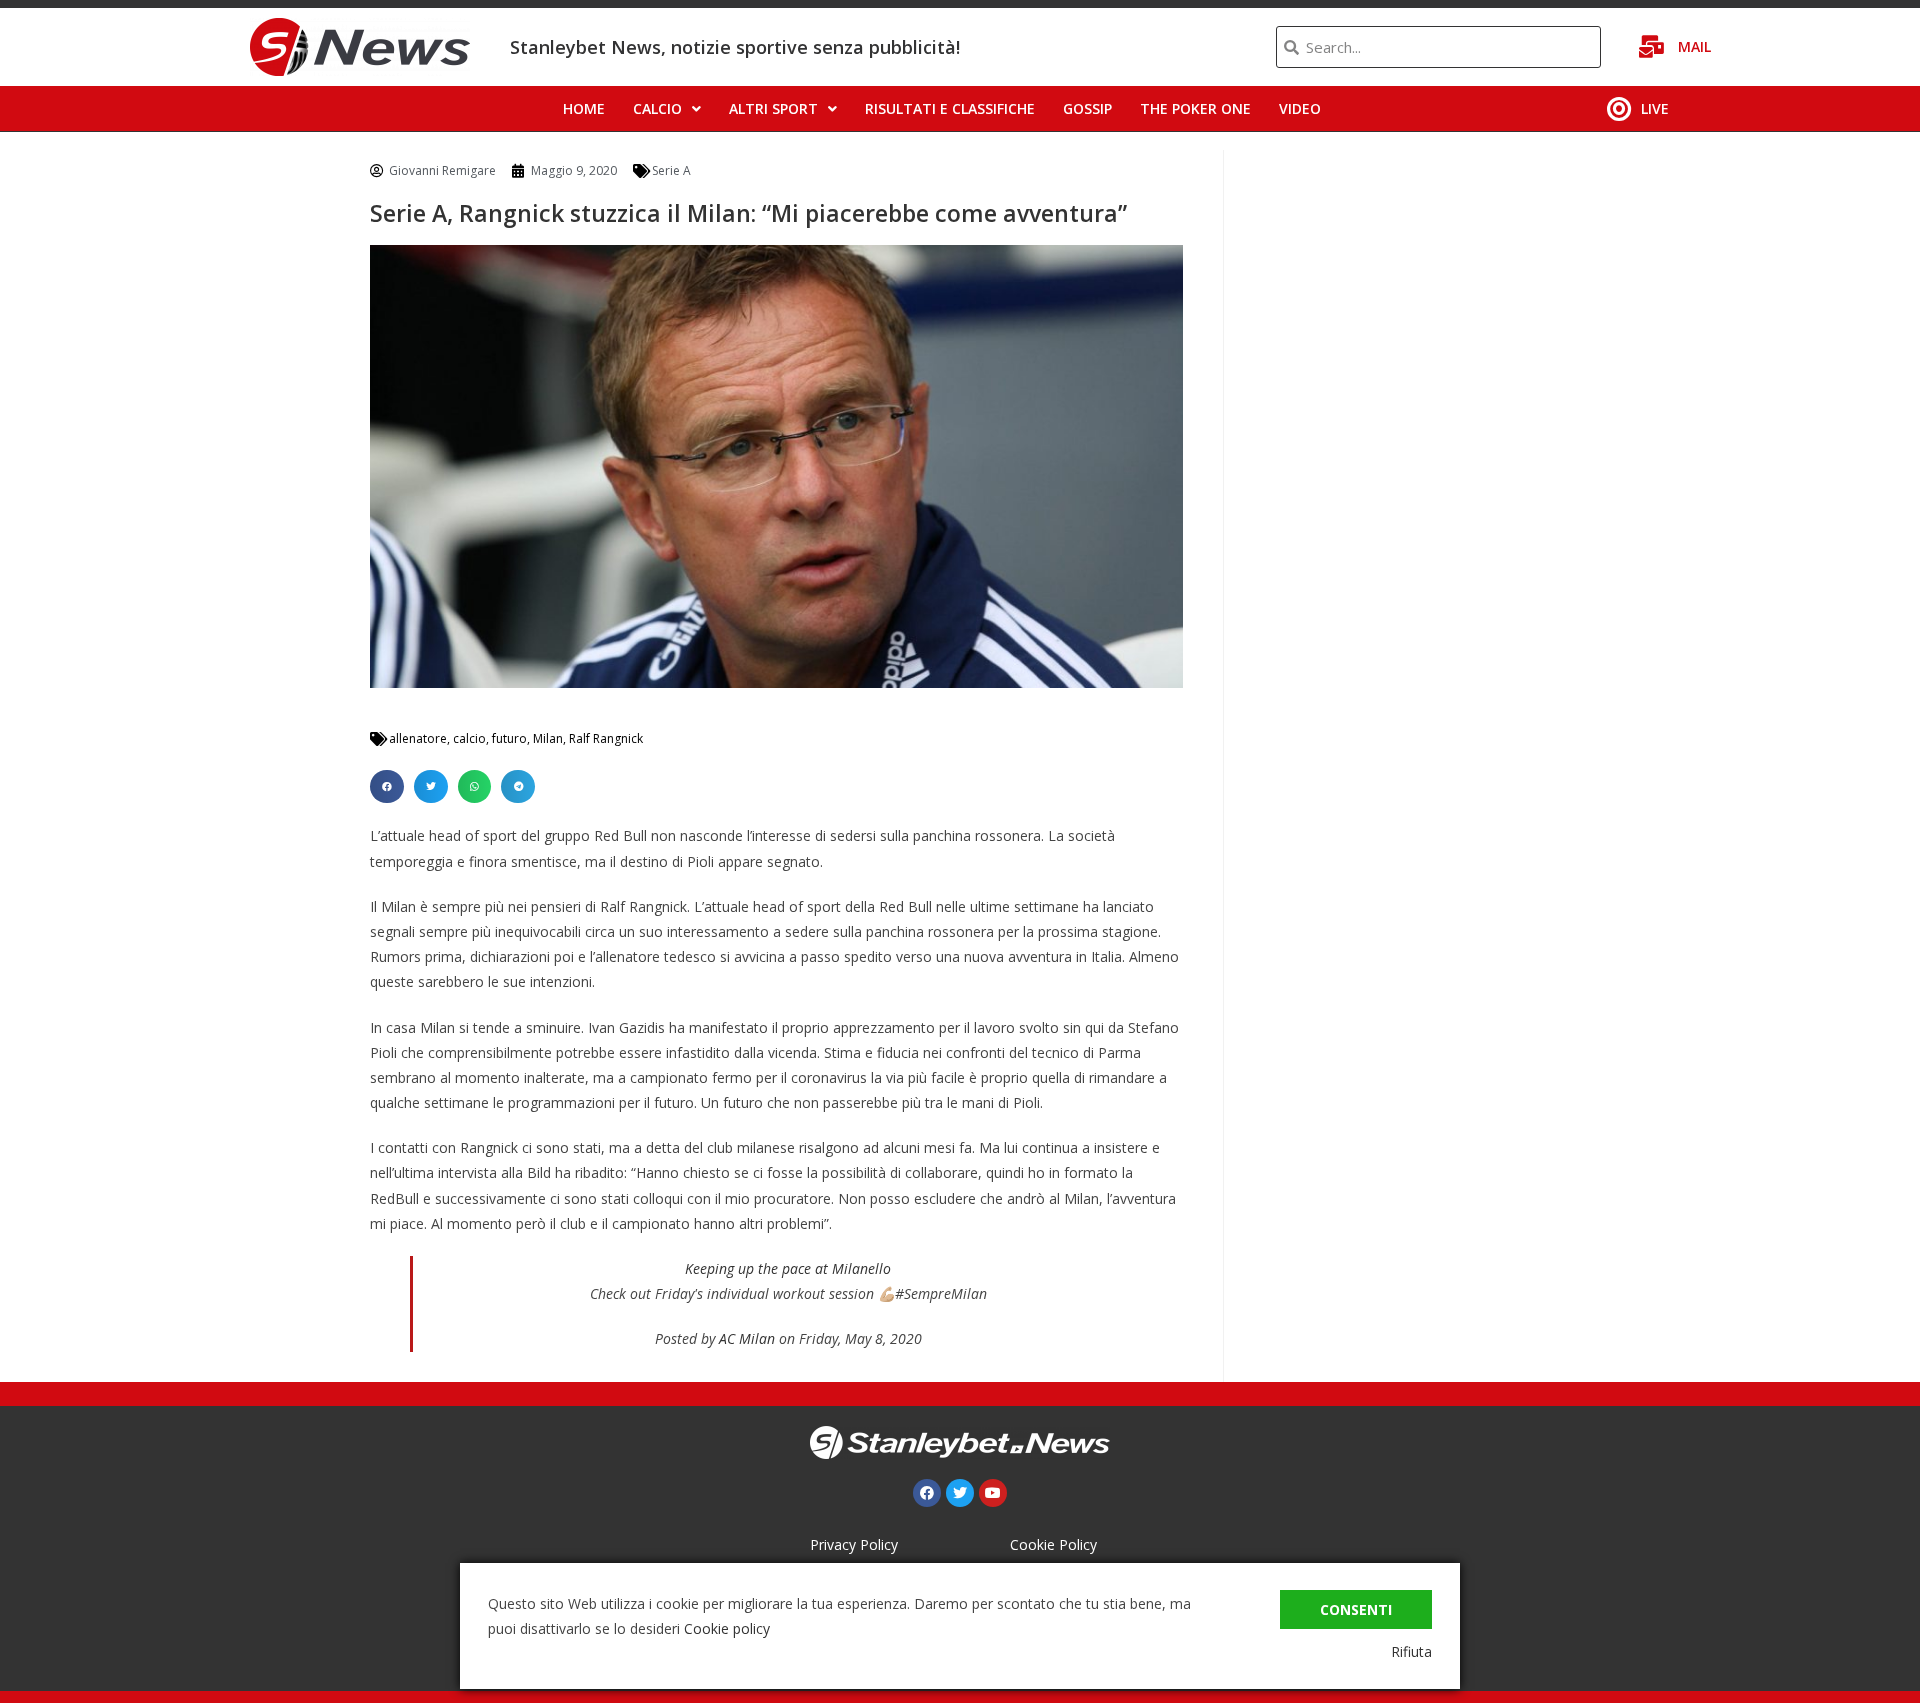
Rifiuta (1411, 1651)
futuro (509, 738)
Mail (1694, 46)
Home (584, 108)
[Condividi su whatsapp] (475, 787)
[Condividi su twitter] (431, 787)
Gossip (1087, 108)
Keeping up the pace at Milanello (788, 1268)
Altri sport (773, 108)
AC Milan (747, 1338)
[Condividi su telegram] (518, 787)
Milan (548, 738)
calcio (469, 738)
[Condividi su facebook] (387, 787)
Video (1300, 108)
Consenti (1356, 1609)
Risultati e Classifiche (950, 108)
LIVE (1655, 108)
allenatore (418, 738)
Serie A (671, 170)
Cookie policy (727, 1628)
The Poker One (1195, 108)
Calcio (657, 108)
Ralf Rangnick (606, 738)
